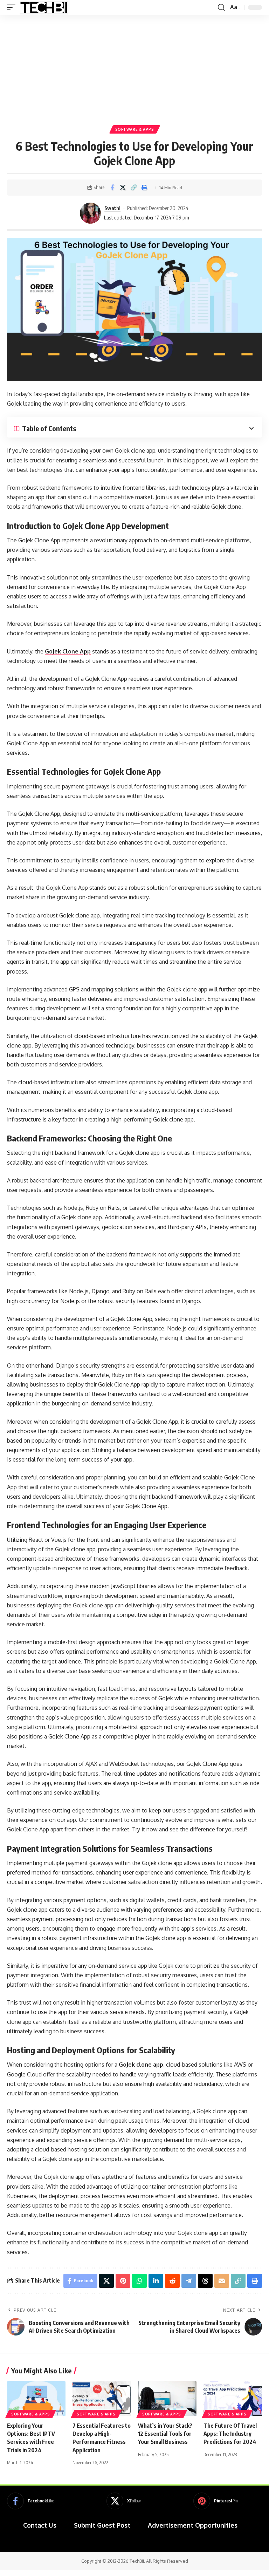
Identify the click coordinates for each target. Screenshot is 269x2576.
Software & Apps (135, 129)
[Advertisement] (134, 67)
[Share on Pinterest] (123, 2281)
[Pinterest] (216, 2501)
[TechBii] (44, 7)
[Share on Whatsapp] (139, 2281)
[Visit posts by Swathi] (90, 213)
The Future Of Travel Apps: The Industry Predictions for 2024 (230, 2434)
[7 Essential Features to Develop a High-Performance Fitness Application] (102, 2399)
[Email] (222, 2281)
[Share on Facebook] (112, 188)
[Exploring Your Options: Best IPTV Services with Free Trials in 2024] (36, 2399)
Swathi (112, 208)
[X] (124, 2501)
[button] (13, 7)
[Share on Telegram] (189, 2281)
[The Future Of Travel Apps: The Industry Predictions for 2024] (233, 2399)
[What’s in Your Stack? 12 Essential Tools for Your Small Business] (167, 2399)
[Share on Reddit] (172, 2281)
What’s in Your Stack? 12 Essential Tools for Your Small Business (165, 2434)
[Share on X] (123, 188)
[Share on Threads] (205, 2281)
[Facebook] (30, 2501)
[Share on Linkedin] (156, 2281)
